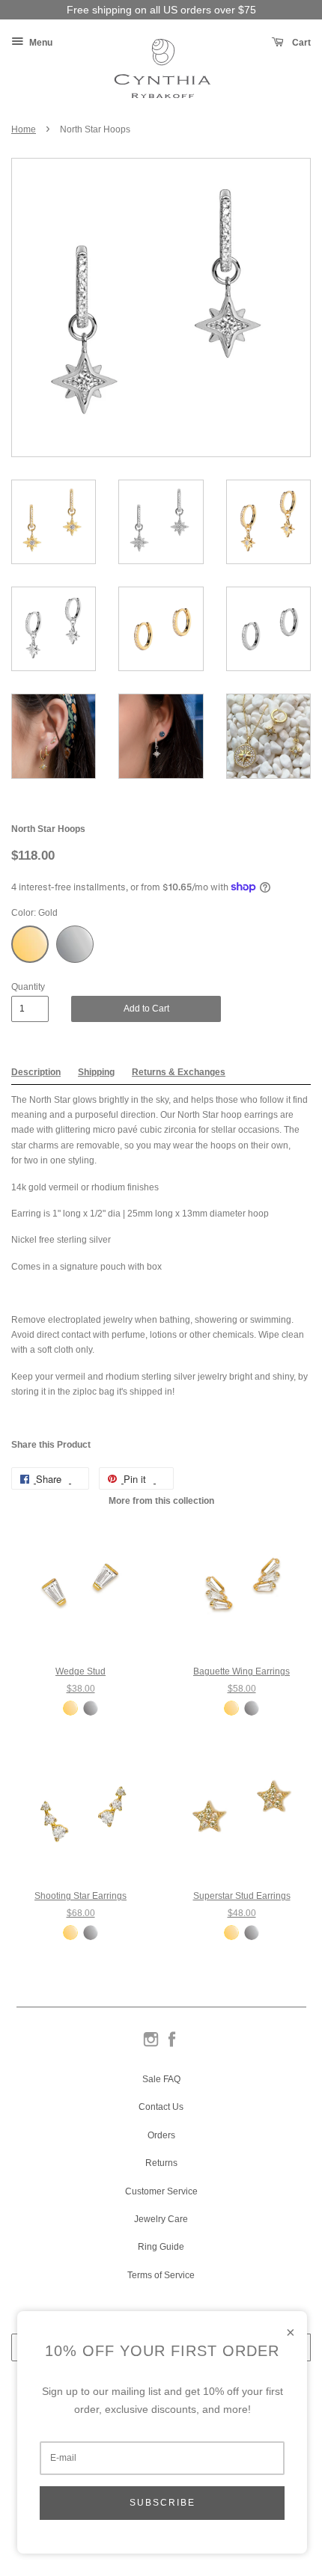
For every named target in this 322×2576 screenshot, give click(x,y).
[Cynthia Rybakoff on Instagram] (151, 2046)
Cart (300, 43)
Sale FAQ (161, 2079)
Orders (161, 2135)
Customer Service (161, 2191)
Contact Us (161, 2107)
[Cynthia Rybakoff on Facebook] (172, 2046)
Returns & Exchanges (179, 1072)
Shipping (96, 1072)
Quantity (28, 987)
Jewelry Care (161, 2219)
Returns (161, 2163)
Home (24, 129)
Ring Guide (161, 2247)
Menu (40, 43)
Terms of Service (161, 2275)
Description (36, 1072)
